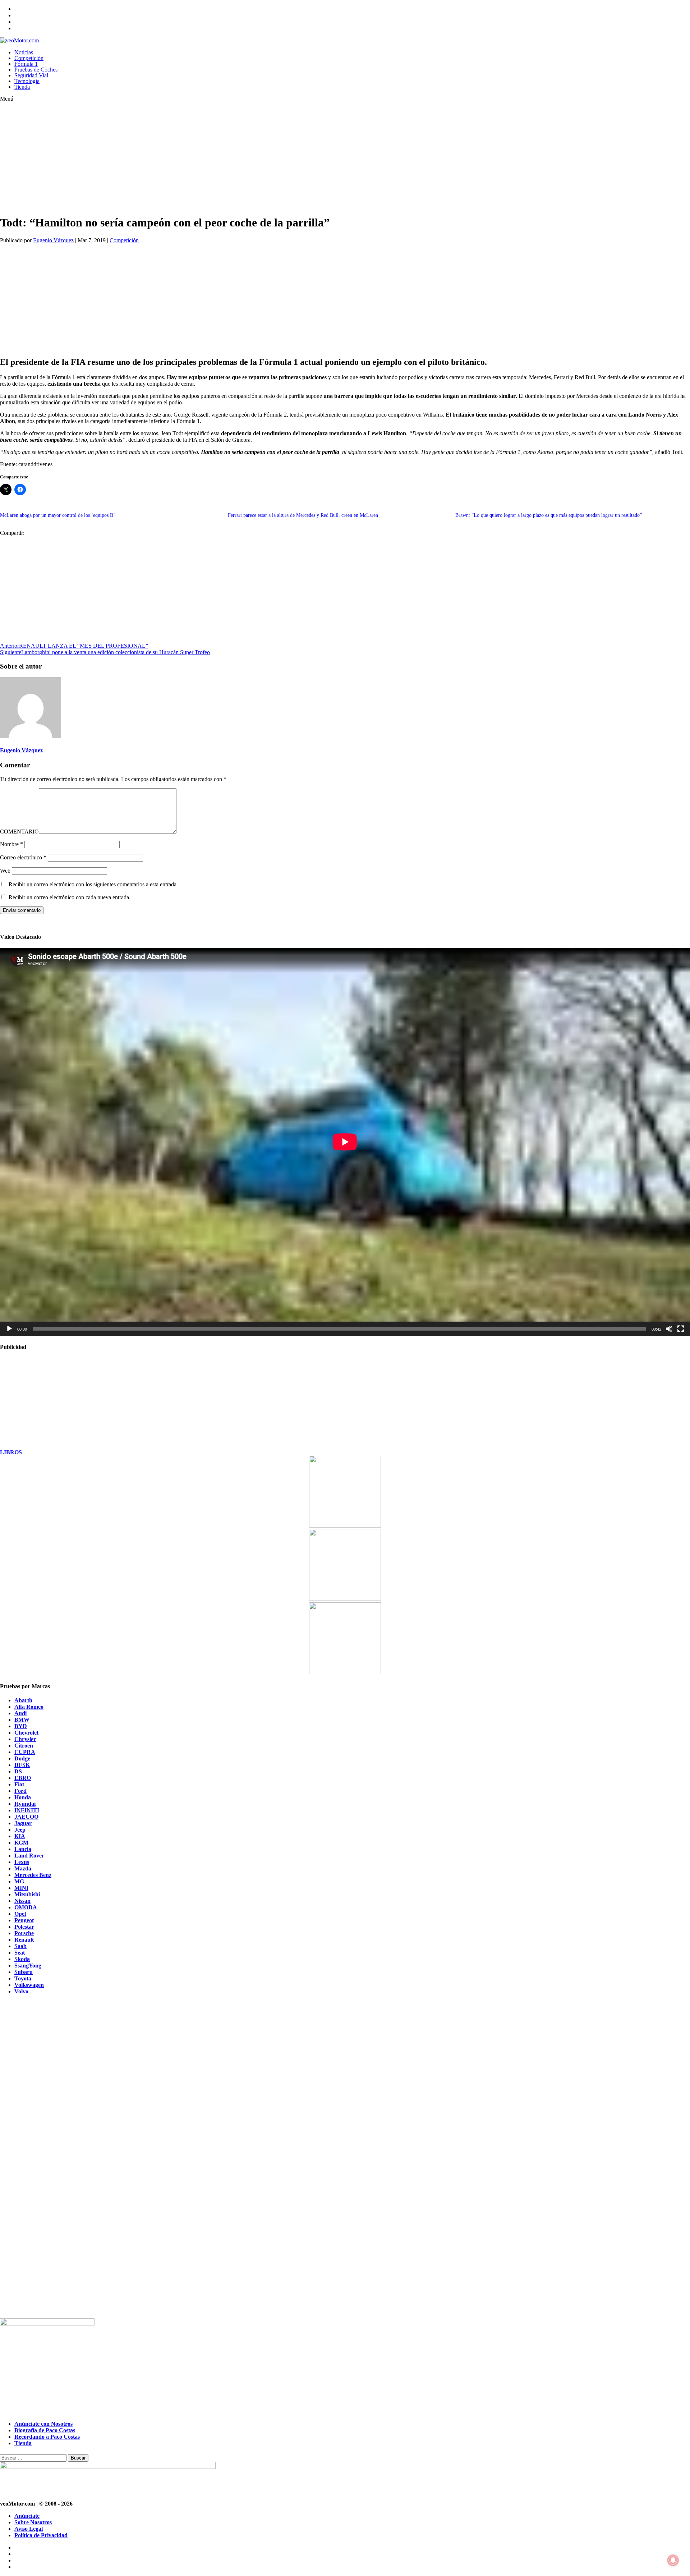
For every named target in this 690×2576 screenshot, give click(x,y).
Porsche (24, 1933)
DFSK (22, 1765)
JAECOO (26, 1817)
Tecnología (27, 81)
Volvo (21, 1991)
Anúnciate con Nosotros (43, 2424)
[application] (345, 1142)
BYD (21, 1726)
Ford (20, 1791)
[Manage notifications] (673, 2560)
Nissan (22, 1901)
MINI (21, 1888)
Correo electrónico (23, 857)
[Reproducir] (9, 1329)
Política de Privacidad (41, 2535)
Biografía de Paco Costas (45, 2430)
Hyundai (25, 1804)
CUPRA (25, 1752)
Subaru (24, 1972)
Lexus (22, 1862)
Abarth (23, 1700)
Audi (20, 1713)
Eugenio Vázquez (53, 240)
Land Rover (29, 1856)
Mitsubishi (27, 1894)
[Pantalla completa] (681, 1329)
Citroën (24, 1746)
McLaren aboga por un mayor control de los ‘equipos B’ (57, 515)
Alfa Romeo (29, 1707)
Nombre (11, 844)
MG (19, 1881)
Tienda (22, 87)
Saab (20, 1946)
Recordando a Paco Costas (47, 2437)
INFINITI (27, 1810)
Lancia (23, 1849)
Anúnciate (27, 2516)
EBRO (23, 1778)
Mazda (23, 1868)
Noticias (24, 52)
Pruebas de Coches (36, 70)
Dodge (22, 1758)
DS (18, 1771)
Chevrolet (26, 1733)
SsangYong (28, 1966)
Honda (23, 1797)
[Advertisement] (216, 158)
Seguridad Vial (31, 75)
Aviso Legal (29, 2529)
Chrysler (25, 1739)
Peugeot (24, 1920)
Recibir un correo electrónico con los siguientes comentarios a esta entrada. (93, 884)
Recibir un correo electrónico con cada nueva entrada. (70, 897)
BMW (22, 1720)
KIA (20, 1836)
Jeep (20, 1830)
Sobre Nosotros (33, 2522)
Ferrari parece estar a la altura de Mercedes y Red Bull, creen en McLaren (303, 515)
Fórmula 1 (26, 64)
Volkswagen (29, 1985)
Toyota (23, 1978)
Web (5, 871)
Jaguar (23, 1823)
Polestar (24, 1927)
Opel (20, 1914)
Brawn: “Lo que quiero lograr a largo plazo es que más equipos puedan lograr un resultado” (549, 515)
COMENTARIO (19, 832)
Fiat (19, 1784)
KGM (21, 1843)
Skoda (22, 1959)
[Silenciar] (669, 1329)
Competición (29, 58)
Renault (24, 1940)
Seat (20, 1953)
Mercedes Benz (33, 1875)
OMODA (26, 1907)
